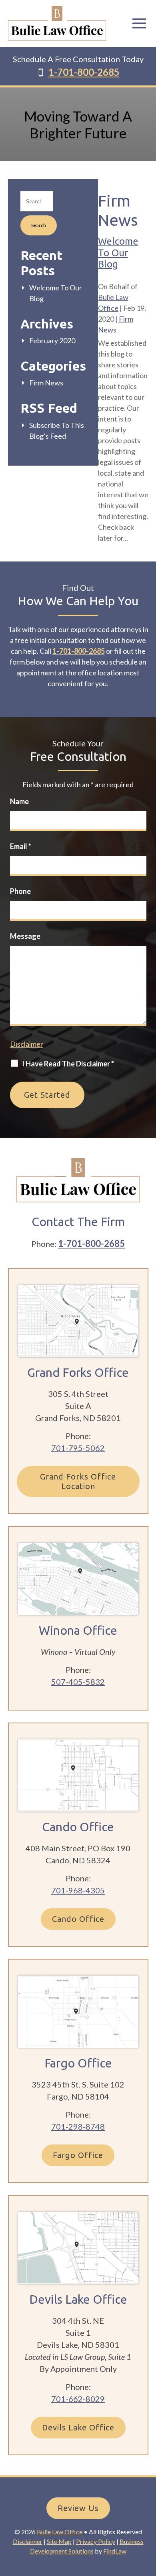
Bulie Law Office (60, 2532)
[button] (139, 18)
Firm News (46, 383)
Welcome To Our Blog (118, 253)
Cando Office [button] (78, 1919)
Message (25, 936)
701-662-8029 (78, 2399)
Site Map (59, 2541)
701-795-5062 (78, 1448)
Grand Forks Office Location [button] (78, 1481)
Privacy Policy (96, 2541)
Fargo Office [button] (78, 2155)
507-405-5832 (78, 1682)
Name (19, 801)
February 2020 (52, 340)
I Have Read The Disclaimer (68, 1064)
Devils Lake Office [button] (78, 2427)
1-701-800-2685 (84, 72)
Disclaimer (27, 1044)
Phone (20, 891)
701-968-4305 (78, 1890)
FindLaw (115, 2551)
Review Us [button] (78, 2508)
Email (21, 846)
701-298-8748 (78, 2126)
